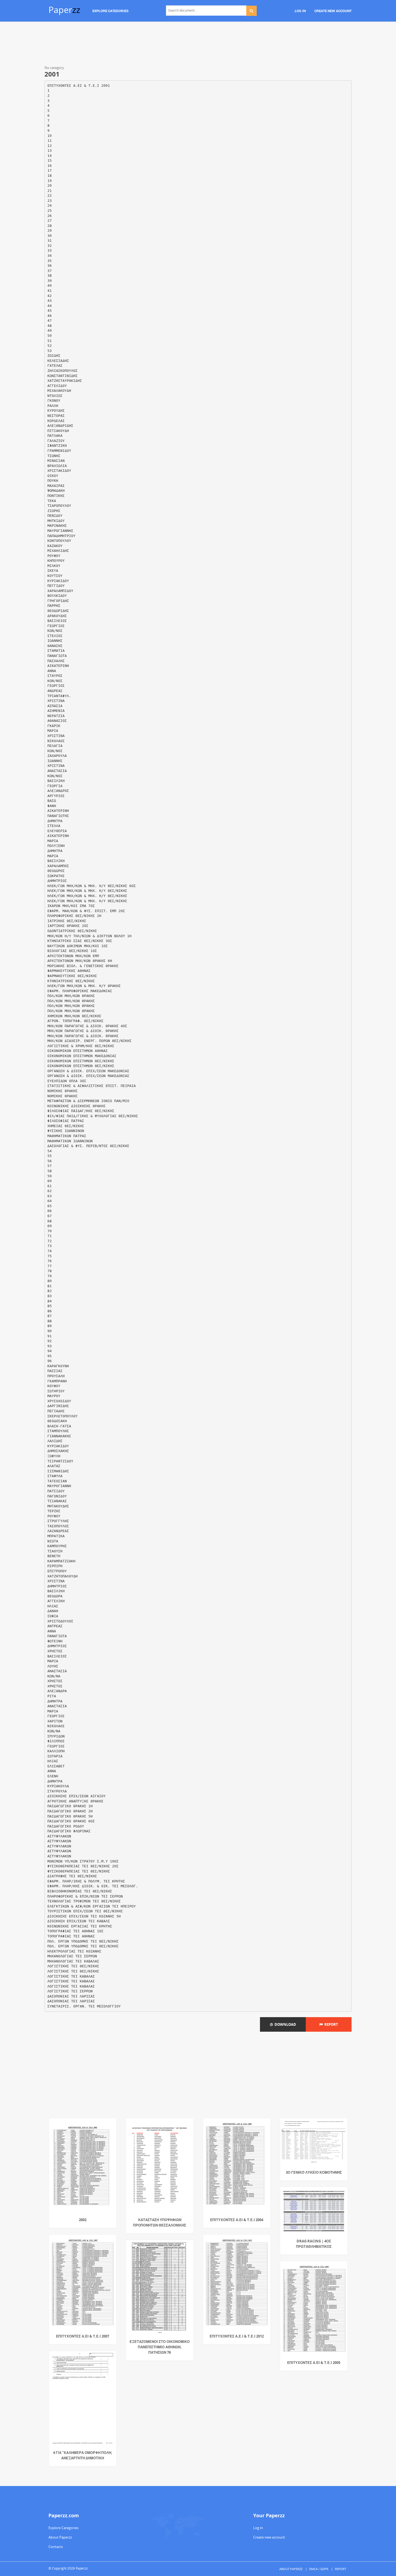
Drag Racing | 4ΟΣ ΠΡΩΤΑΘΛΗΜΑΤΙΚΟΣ (314, 2244)
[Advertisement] (198, 44)
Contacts (56, 2547)
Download (284, 2024)
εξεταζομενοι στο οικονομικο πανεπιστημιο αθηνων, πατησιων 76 (160, 2347)
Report (330, 2024)
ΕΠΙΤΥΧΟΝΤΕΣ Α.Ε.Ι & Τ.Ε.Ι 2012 (237, 2336)
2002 (83, 2220)
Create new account (269, 2537)
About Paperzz (60, 2537)
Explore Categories (63, 2528)
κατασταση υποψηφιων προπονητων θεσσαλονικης (160, 2222)
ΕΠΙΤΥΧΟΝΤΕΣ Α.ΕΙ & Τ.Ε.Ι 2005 (314, 2363)
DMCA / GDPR (319, 2569)
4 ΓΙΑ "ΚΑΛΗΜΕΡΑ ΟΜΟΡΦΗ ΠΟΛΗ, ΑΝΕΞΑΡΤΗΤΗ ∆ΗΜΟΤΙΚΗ (83, 2455)
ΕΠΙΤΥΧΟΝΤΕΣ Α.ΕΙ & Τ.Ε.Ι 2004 (237, 2220)
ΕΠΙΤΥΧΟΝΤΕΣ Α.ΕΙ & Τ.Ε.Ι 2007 (83, 2336)
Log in (258, 2528)
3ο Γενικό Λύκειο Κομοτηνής (314, 2172)
